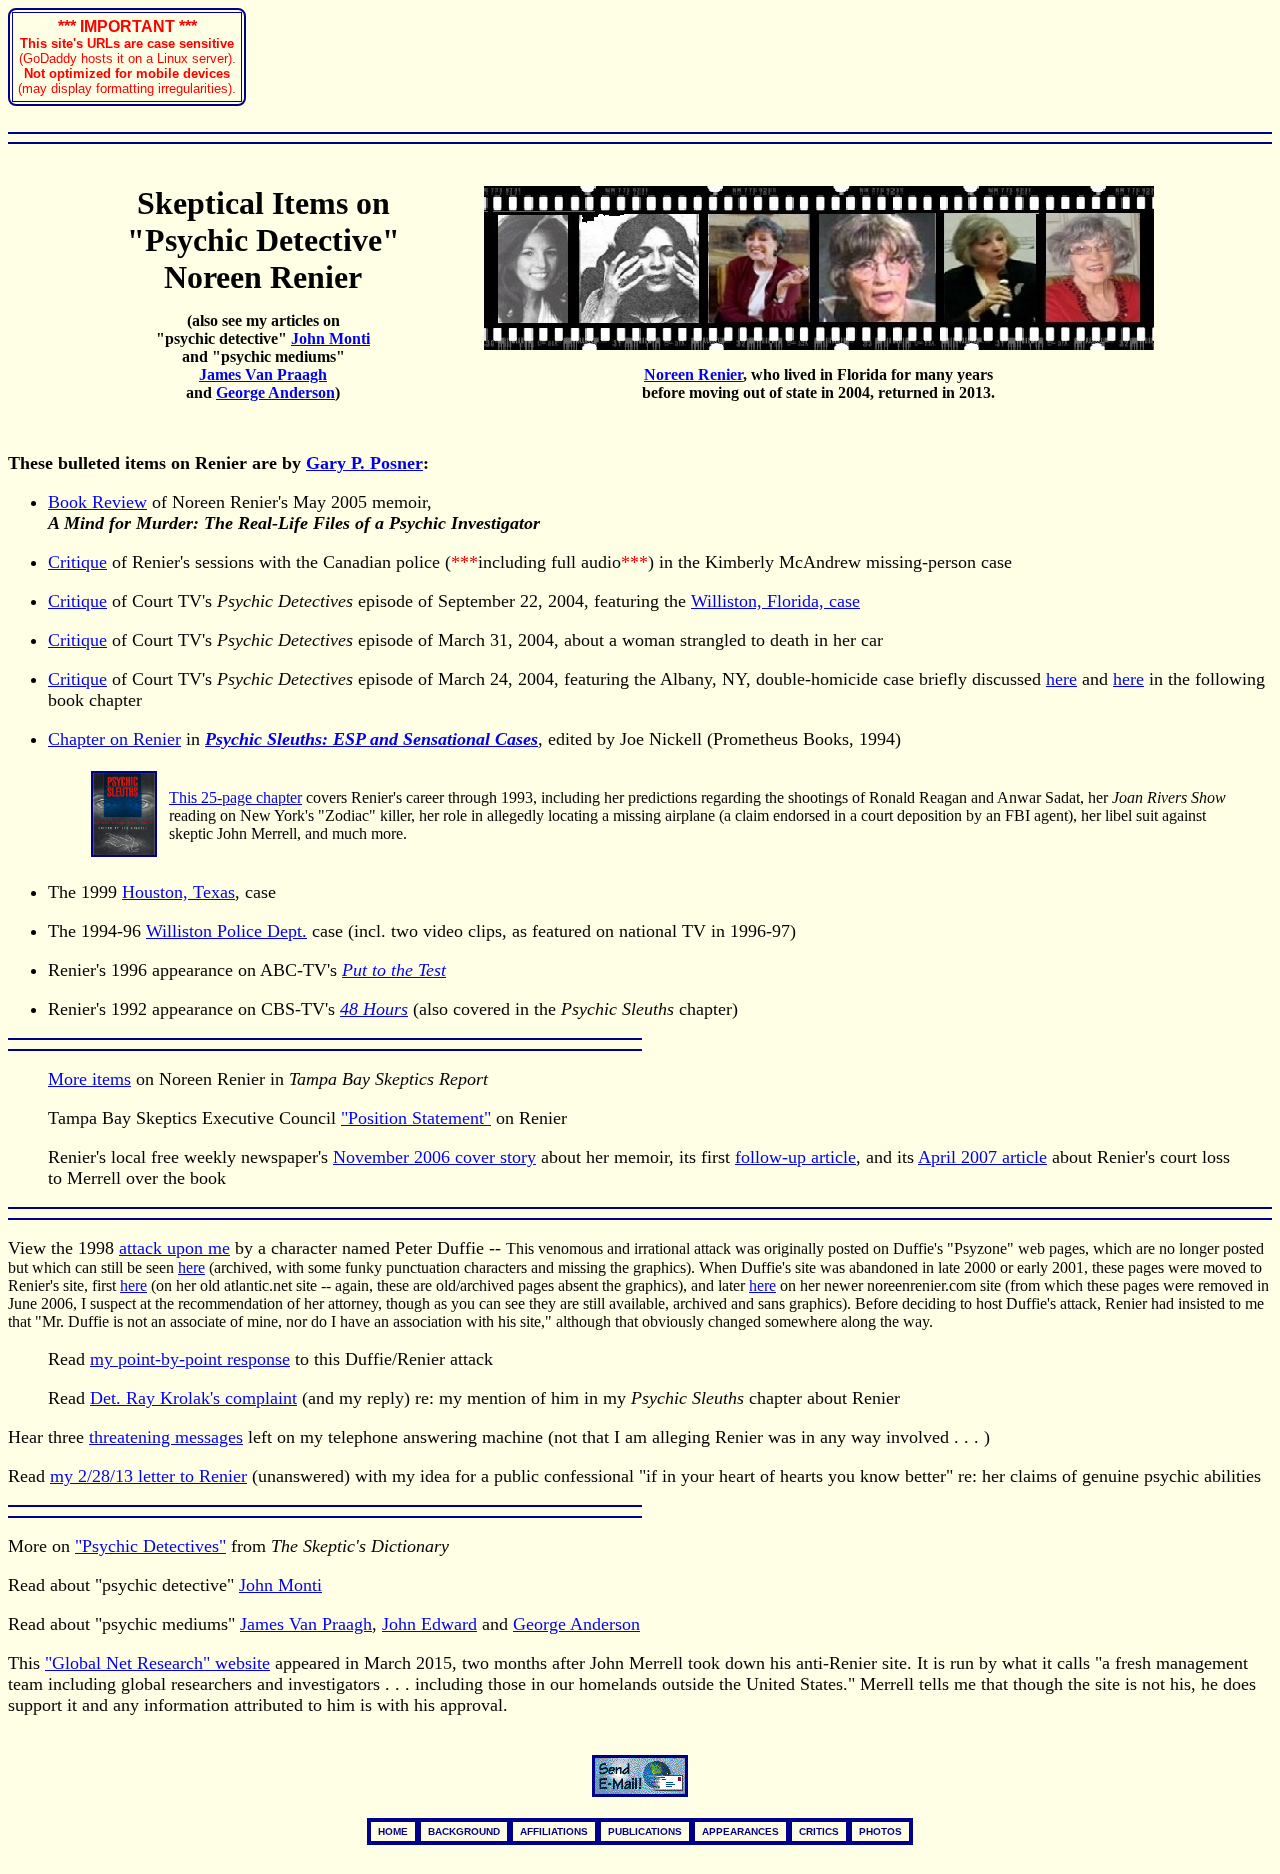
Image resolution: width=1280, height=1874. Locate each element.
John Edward (429, 1624)
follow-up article (795, 1157)
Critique (77, 562)
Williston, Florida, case (775, 601)
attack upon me (174, 1248)
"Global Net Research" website (157, 1663)
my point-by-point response (190, 1359)
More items (89, 1079)
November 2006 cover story (434, 1157)
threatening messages (166, 1437)
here (1061, 679)
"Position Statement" (416, 1118)
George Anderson (576, 1624)
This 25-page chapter (235, 797)
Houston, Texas (178, 892)
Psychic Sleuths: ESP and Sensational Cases (371, 739)
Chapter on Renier (114, 739)
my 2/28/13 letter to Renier (148, 1476)
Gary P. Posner (364, 463)
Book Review (97, 502)
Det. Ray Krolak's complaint (193, 1398)
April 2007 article (982, 1157)
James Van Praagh (306, 1624)
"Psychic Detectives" (150, 1546)
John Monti (280, 1585)
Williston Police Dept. (226, 931)
